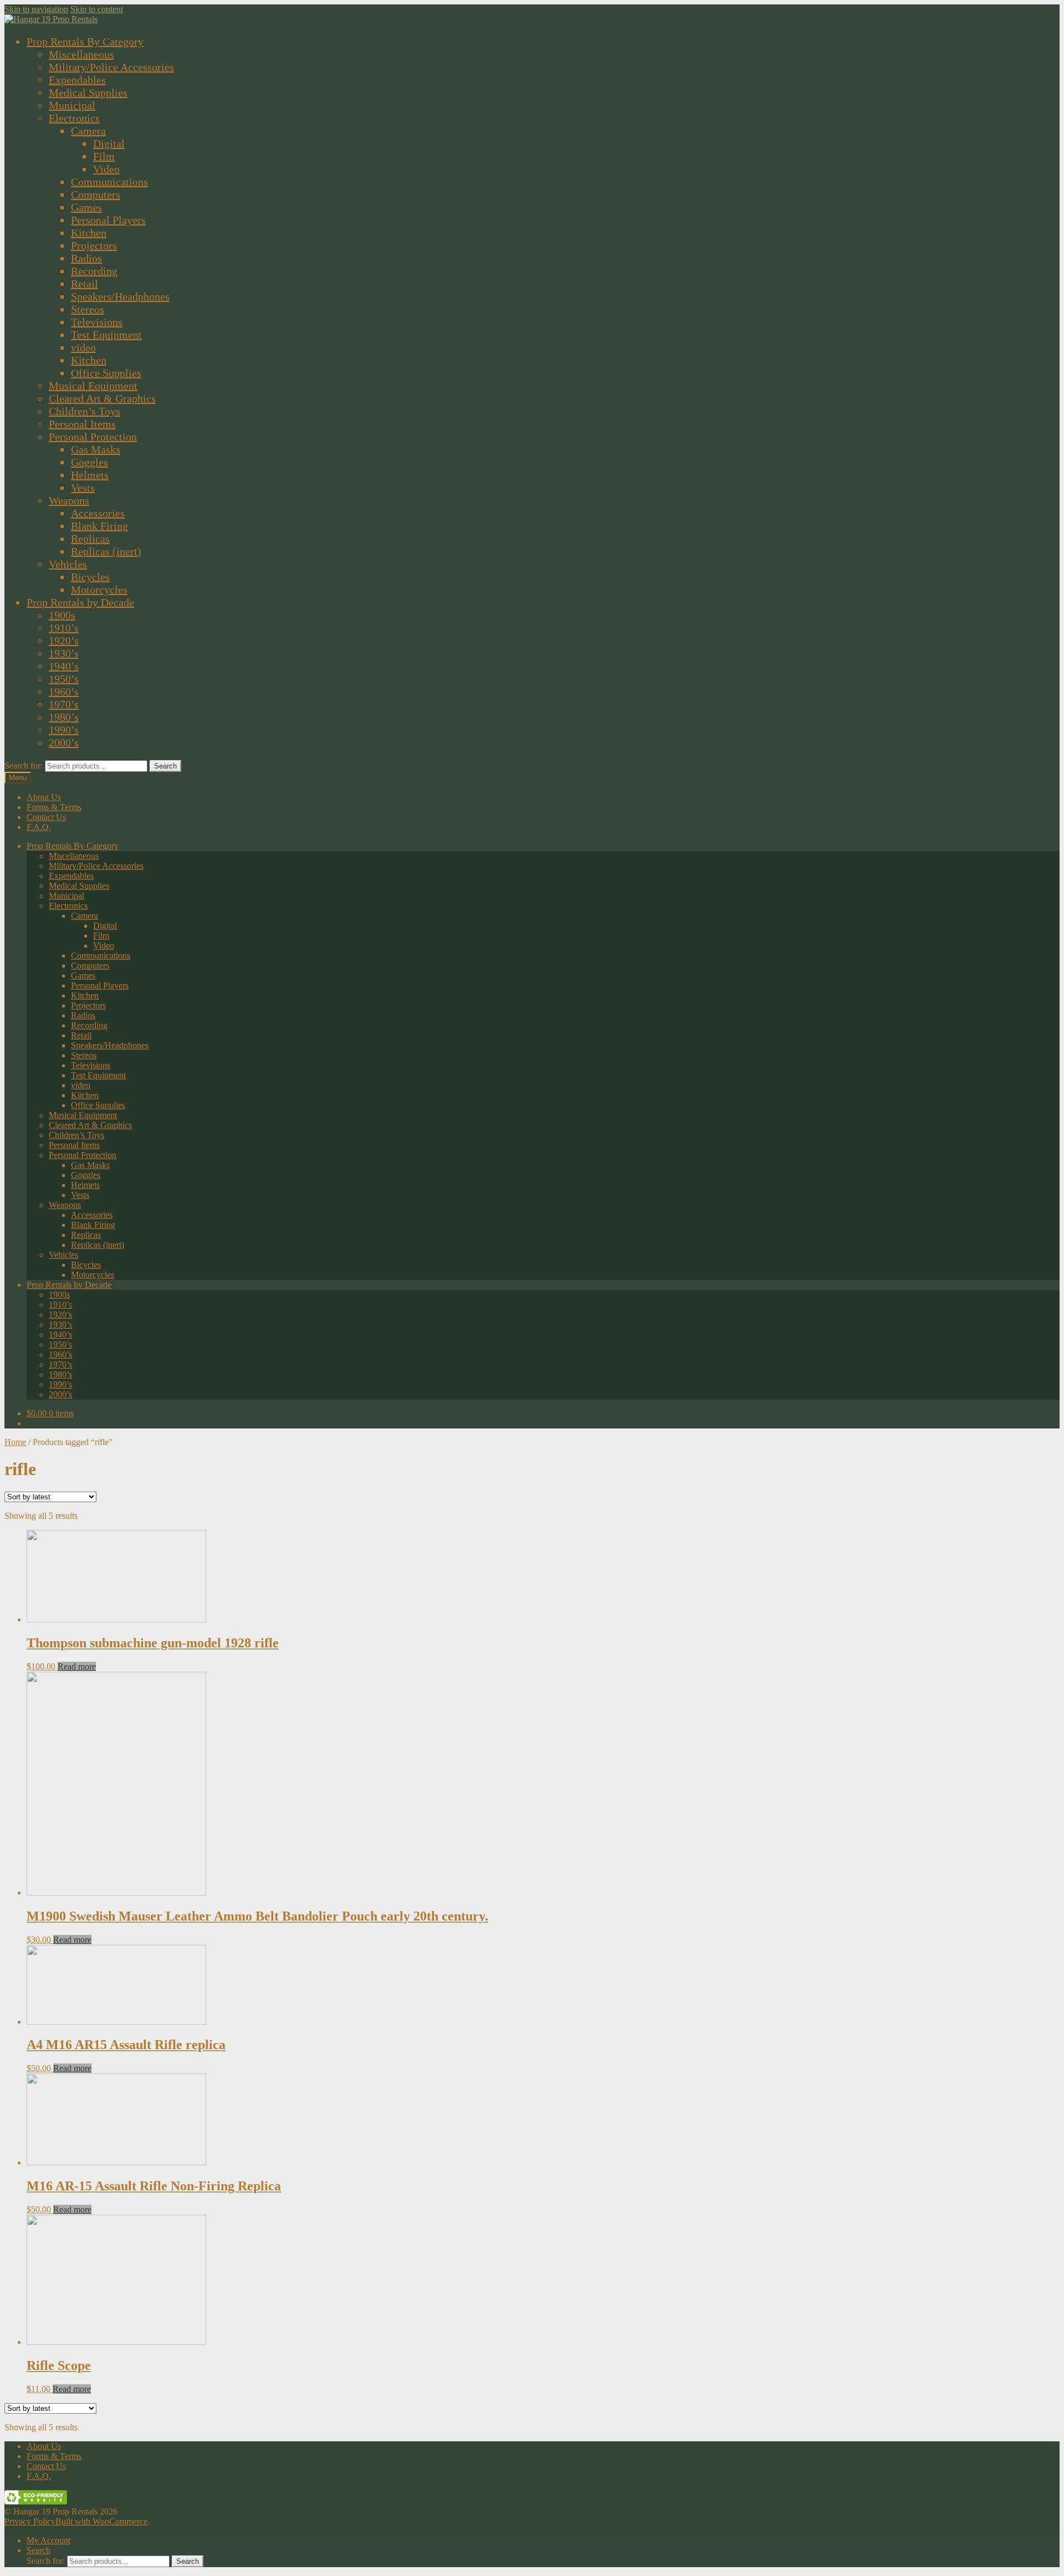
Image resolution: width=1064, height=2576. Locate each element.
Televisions (97, 322)
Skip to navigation (36, 9)
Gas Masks (96, 449)
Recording (94, 271)
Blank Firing (99, 526)
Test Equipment (106, 335)
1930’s (64, 653)
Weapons (69, 500)
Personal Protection (93, 437)
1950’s (64, 679)
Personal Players (108, 220)
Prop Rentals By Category (85, 42)
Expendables (77, 80)
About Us (44, 797)
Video (106, 169)
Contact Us (46, 817)
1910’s (64, 628)
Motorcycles (99, 590)
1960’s (64, 692)
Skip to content (97, 9)
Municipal (72, 105)
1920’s (64, 641)
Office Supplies (106, 373)
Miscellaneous (81, 54)
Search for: (24, 765)
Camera (88, 131)
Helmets (90, 475)
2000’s (64, 742)
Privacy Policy (30, 2521)
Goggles (89, 462)
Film (104, 156)
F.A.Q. (39, 827)
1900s (62, 615)
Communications (109, 182)
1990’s (64, 730)
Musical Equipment (93, 386)
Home (15, 1442)
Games (86, 207)
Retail (85, 284)
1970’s (64, 704)
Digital (109, 144)
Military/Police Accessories (111, 67)
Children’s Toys (85, 411)
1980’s (64, 717)
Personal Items (82, 424)
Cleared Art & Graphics (102, 398)
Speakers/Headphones (120, 296)
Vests (83, 488)
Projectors (94, 245)
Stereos (88, 309)
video (83, 347)
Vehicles (68, 564)
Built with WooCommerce (101, 2521)
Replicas (90, 539)
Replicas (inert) (106, 551)
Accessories (98, 513)
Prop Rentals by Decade (80, 602)
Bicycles (90, 577)
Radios (86, 258)
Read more (77, 1666)
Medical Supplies (88, 93)
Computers (96, 194)
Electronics (74, 118)
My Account (48, 2540)
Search (165, 766)
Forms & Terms (54, 807)
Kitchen (89, 233)
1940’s (64, 666)
